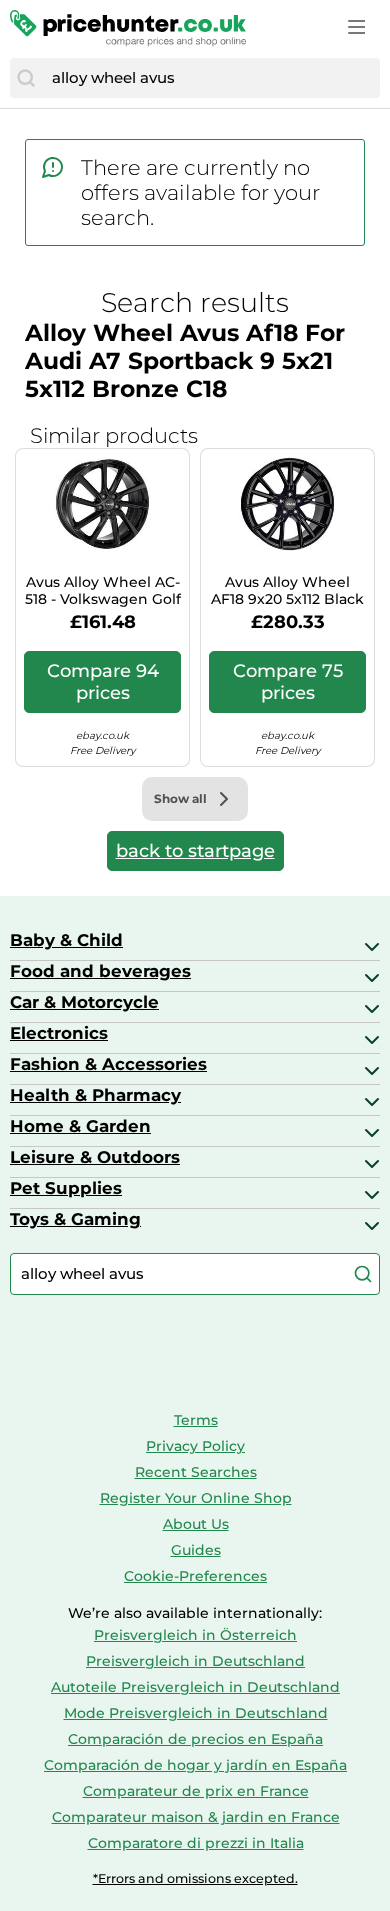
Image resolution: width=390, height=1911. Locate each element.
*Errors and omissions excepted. (195, 1878)
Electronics (59, 1033)
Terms (196, 1420)
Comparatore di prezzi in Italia (196, 1843)
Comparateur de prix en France (196, 1791)
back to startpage (195, 851)
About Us (196, 1524)
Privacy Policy (195, 1446)
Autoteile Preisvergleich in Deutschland (195, 1687)
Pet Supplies (66, 1188)
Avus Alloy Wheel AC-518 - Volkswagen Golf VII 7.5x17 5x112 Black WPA (103, 591)
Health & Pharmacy (95, 1095)
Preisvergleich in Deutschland (195, 1661)
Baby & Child (66, 940)
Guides (196, 1550)
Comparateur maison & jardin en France (196, 1817)
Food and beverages (100, 971)
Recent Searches (196, 1472)
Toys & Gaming (75, 1219)
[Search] (26, 78)
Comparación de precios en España (195, 1739)
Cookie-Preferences (195, 1576)
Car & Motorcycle (84, 1002)
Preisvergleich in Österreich (195, 1635)
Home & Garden (80, 1126)
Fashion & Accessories (108, 1064)
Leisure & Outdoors (95, 1157)
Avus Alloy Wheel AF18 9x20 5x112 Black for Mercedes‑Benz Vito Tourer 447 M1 (287, 591)
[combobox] (211, 78)
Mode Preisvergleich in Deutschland (196, 1713)
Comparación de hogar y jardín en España (195, 1765)
